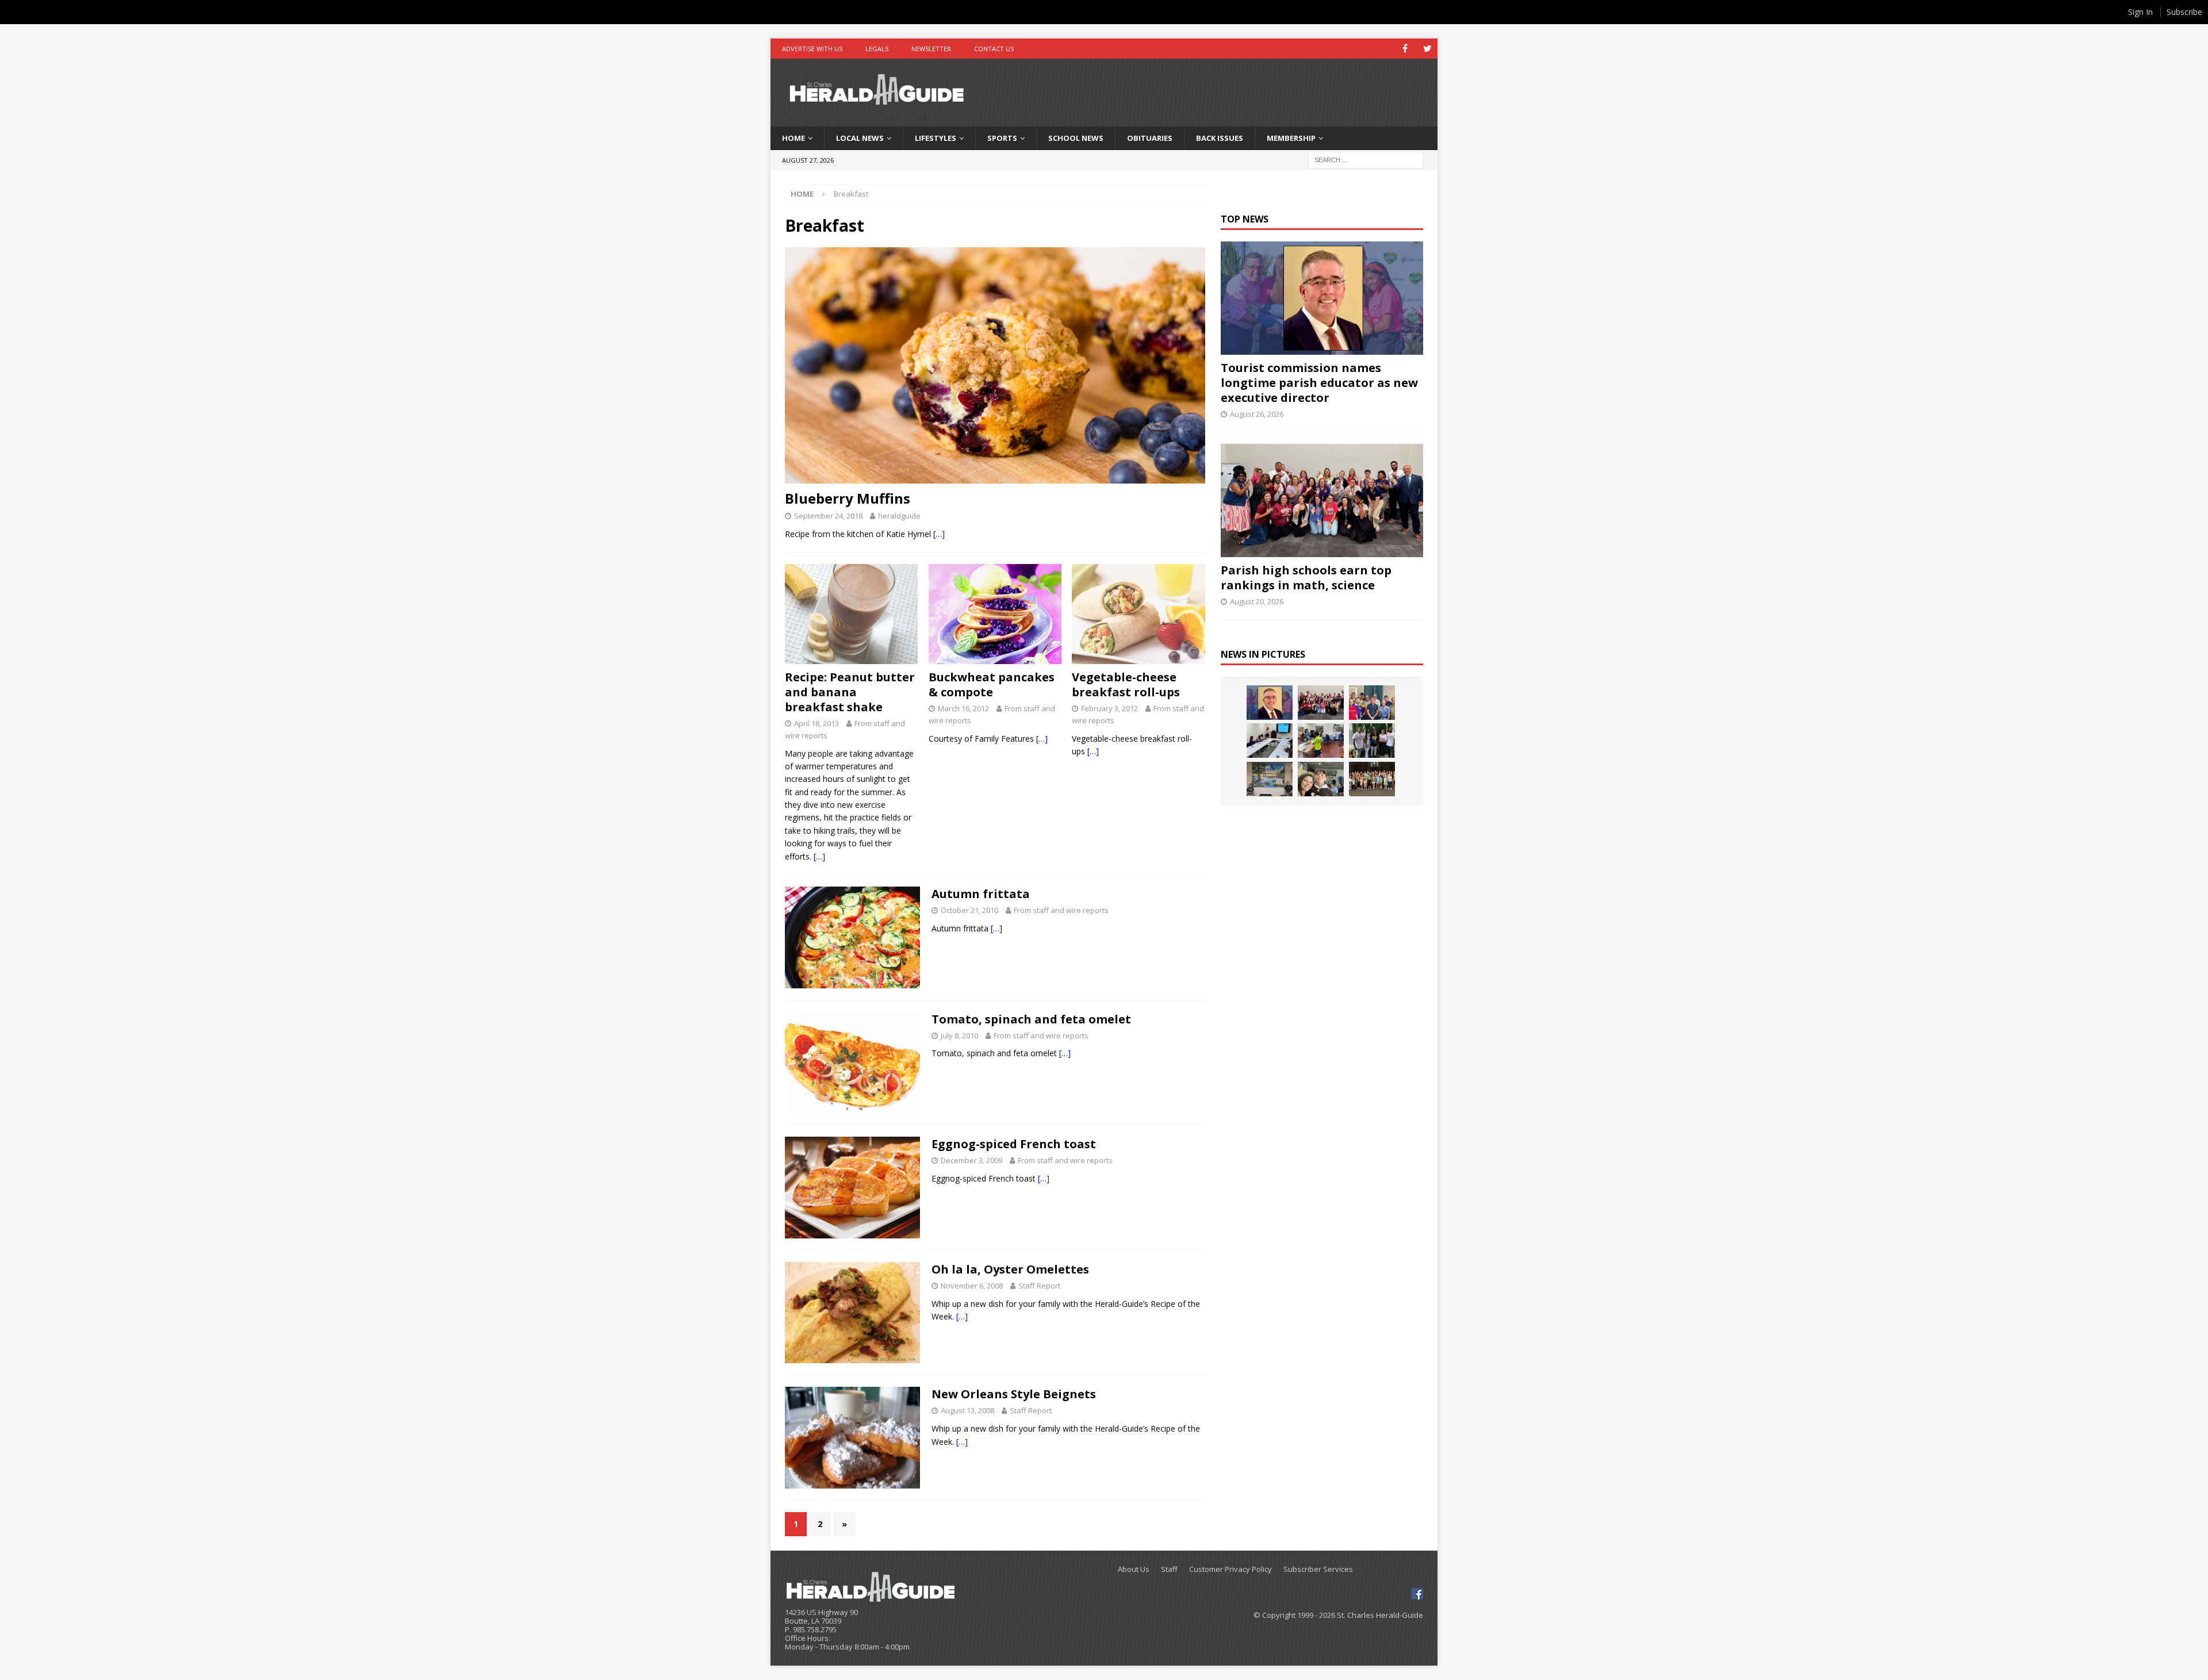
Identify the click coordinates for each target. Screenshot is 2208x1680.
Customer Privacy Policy (1230, 1569)
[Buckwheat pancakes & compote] (995, 614)
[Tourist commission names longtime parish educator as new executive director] (1322, 298)
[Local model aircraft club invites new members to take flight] (1372, 703)
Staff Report (1039, 1286)
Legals (877, 49)
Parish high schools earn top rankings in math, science (1306, 578)
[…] (939, 534)
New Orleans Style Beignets (1014, 1394)
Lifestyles (936, 138)
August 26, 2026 (1257, 414)
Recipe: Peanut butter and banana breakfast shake (850, 692)
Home (793, 138)
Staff (1169, 1569)
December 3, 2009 (971, 1160)
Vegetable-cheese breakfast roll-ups (1126, 684)
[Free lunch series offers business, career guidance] (1270, 741)
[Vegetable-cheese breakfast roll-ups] (1138, 614)
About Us (1134, 1569)
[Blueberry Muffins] (995, 365)
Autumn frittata (981, 894)
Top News (1245, 219)
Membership (1291, 138)
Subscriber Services (1318, 1569)
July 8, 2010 (959, 1035)
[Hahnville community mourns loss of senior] (1372, 741)
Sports (1002, 138)
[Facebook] (1405, 49)
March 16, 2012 (963, 708)
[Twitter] (1427, 49)
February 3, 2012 (1109, 708)
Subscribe (2184, 12)
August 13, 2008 (967, 1410)
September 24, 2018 (828, 516)
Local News (860, 138)
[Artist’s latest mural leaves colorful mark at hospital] (1270, 779)
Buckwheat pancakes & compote (992, 684)
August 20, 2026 (1257, 601)
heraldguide (899, 516)
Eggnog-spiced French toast (1014, 1144)
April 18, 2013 (816, 723)
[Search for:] (1366, 159)
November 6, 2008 (972, 1286)
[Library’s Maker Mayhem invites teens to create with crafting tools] (1321, 741)
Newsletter (931, 49)
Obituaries (1150, 138)
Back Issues (1220, 138)
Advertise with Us (812, 49)
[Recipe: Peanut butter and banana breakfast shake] (851, 614)
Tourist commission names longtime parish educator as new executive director (1319, 383)
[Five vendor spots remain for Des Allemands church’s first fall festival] (1372, 779)
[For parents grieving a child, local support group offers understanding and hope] (1321, 779)
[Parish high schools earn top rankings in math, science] (1322, 500)
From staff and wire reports (1061, 910)
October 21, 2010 (969, 910)
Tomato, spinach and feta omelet (1031, 1019)
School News (1076, 138)
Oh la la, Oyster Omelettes (1010, 1269)
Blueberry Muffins (848, 498)
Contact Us (994, 49)
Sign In (2140, 12)
